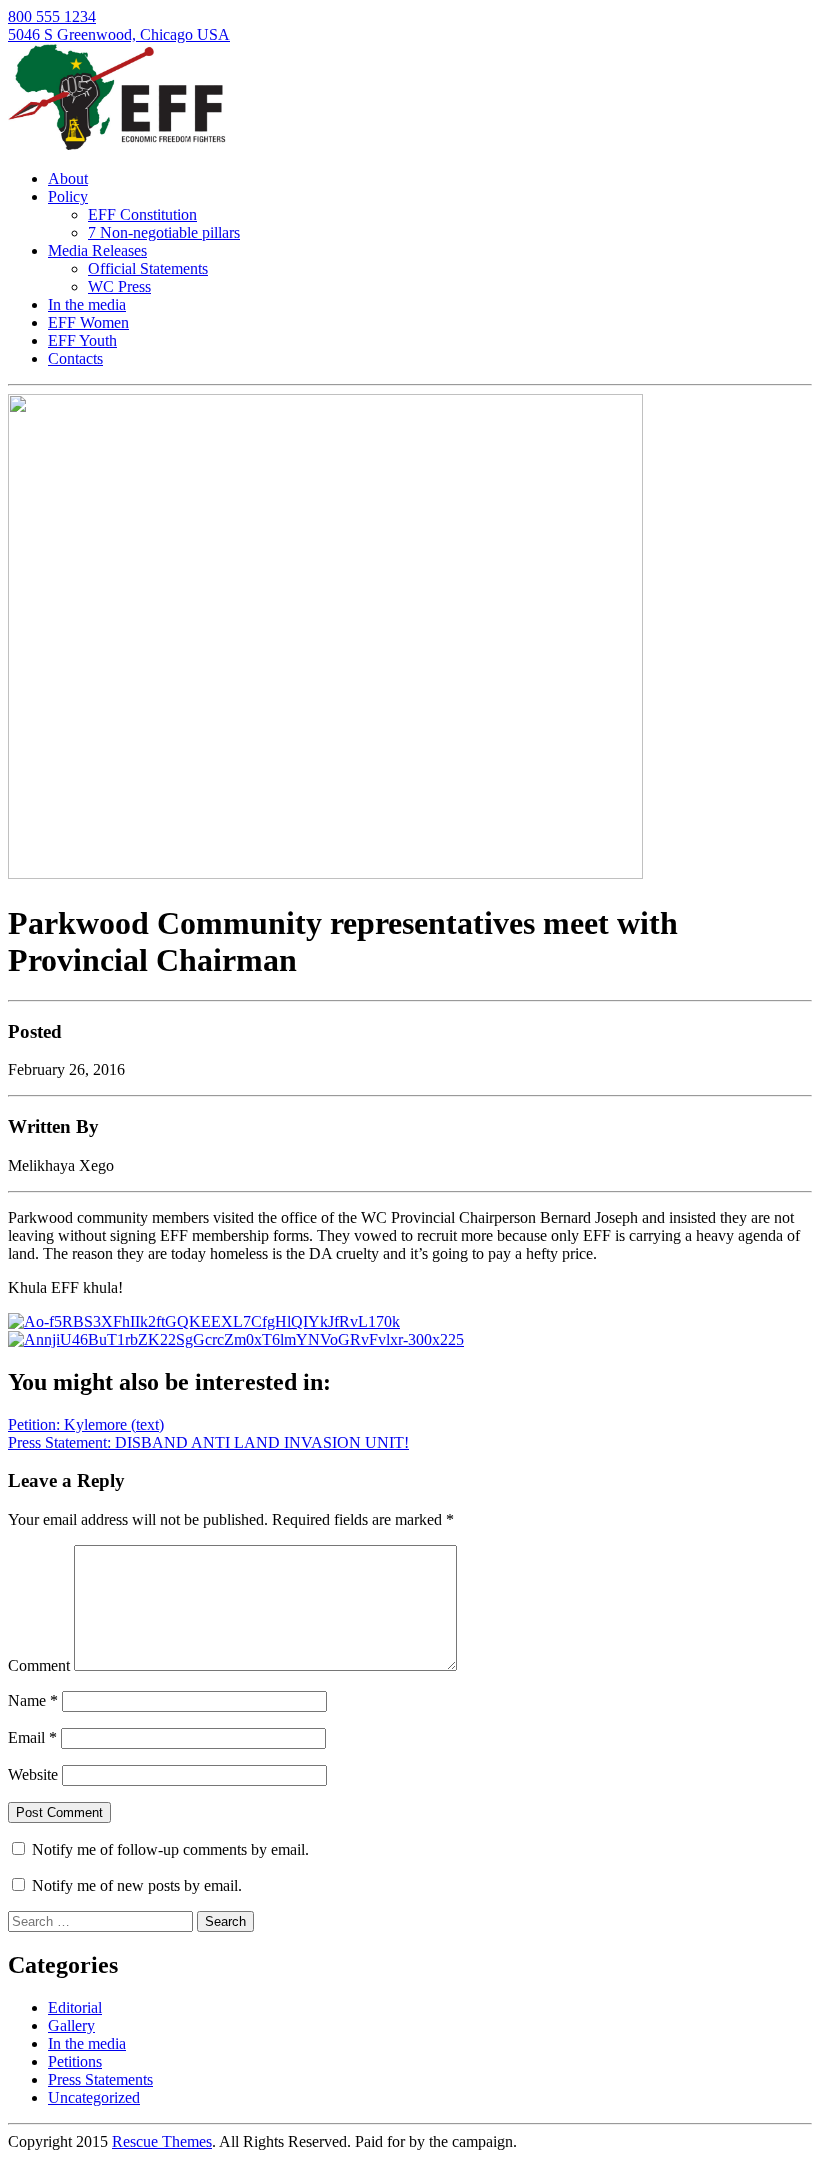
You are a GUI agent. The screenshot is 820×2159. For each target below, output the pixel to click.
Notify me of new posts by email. (137, 1885)
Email (32, 1737)
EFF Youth (82, 340)
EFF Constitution (142, 214)
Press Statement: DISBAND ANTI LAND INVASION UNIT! (208, 1442)
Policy (68, 196)
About (68, 178)
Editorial (75, 2007)
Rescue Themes (162, 2141)
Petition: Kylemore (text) (86, 1424)
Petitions (75, 2061)
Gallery (71, 2025)
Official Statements (148, 268)
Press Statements (100, 2079)
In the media (87, 304)
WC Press (119, 286)
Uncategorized (94, 2097)
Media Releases (97, 250)
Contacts (75, 358)
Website (33, 1774)
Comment (39, 1665)
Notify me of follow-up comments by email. (170, 1849)
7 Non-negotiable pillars (164, 232)
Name (33, 1700)
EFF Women (88, 322)
